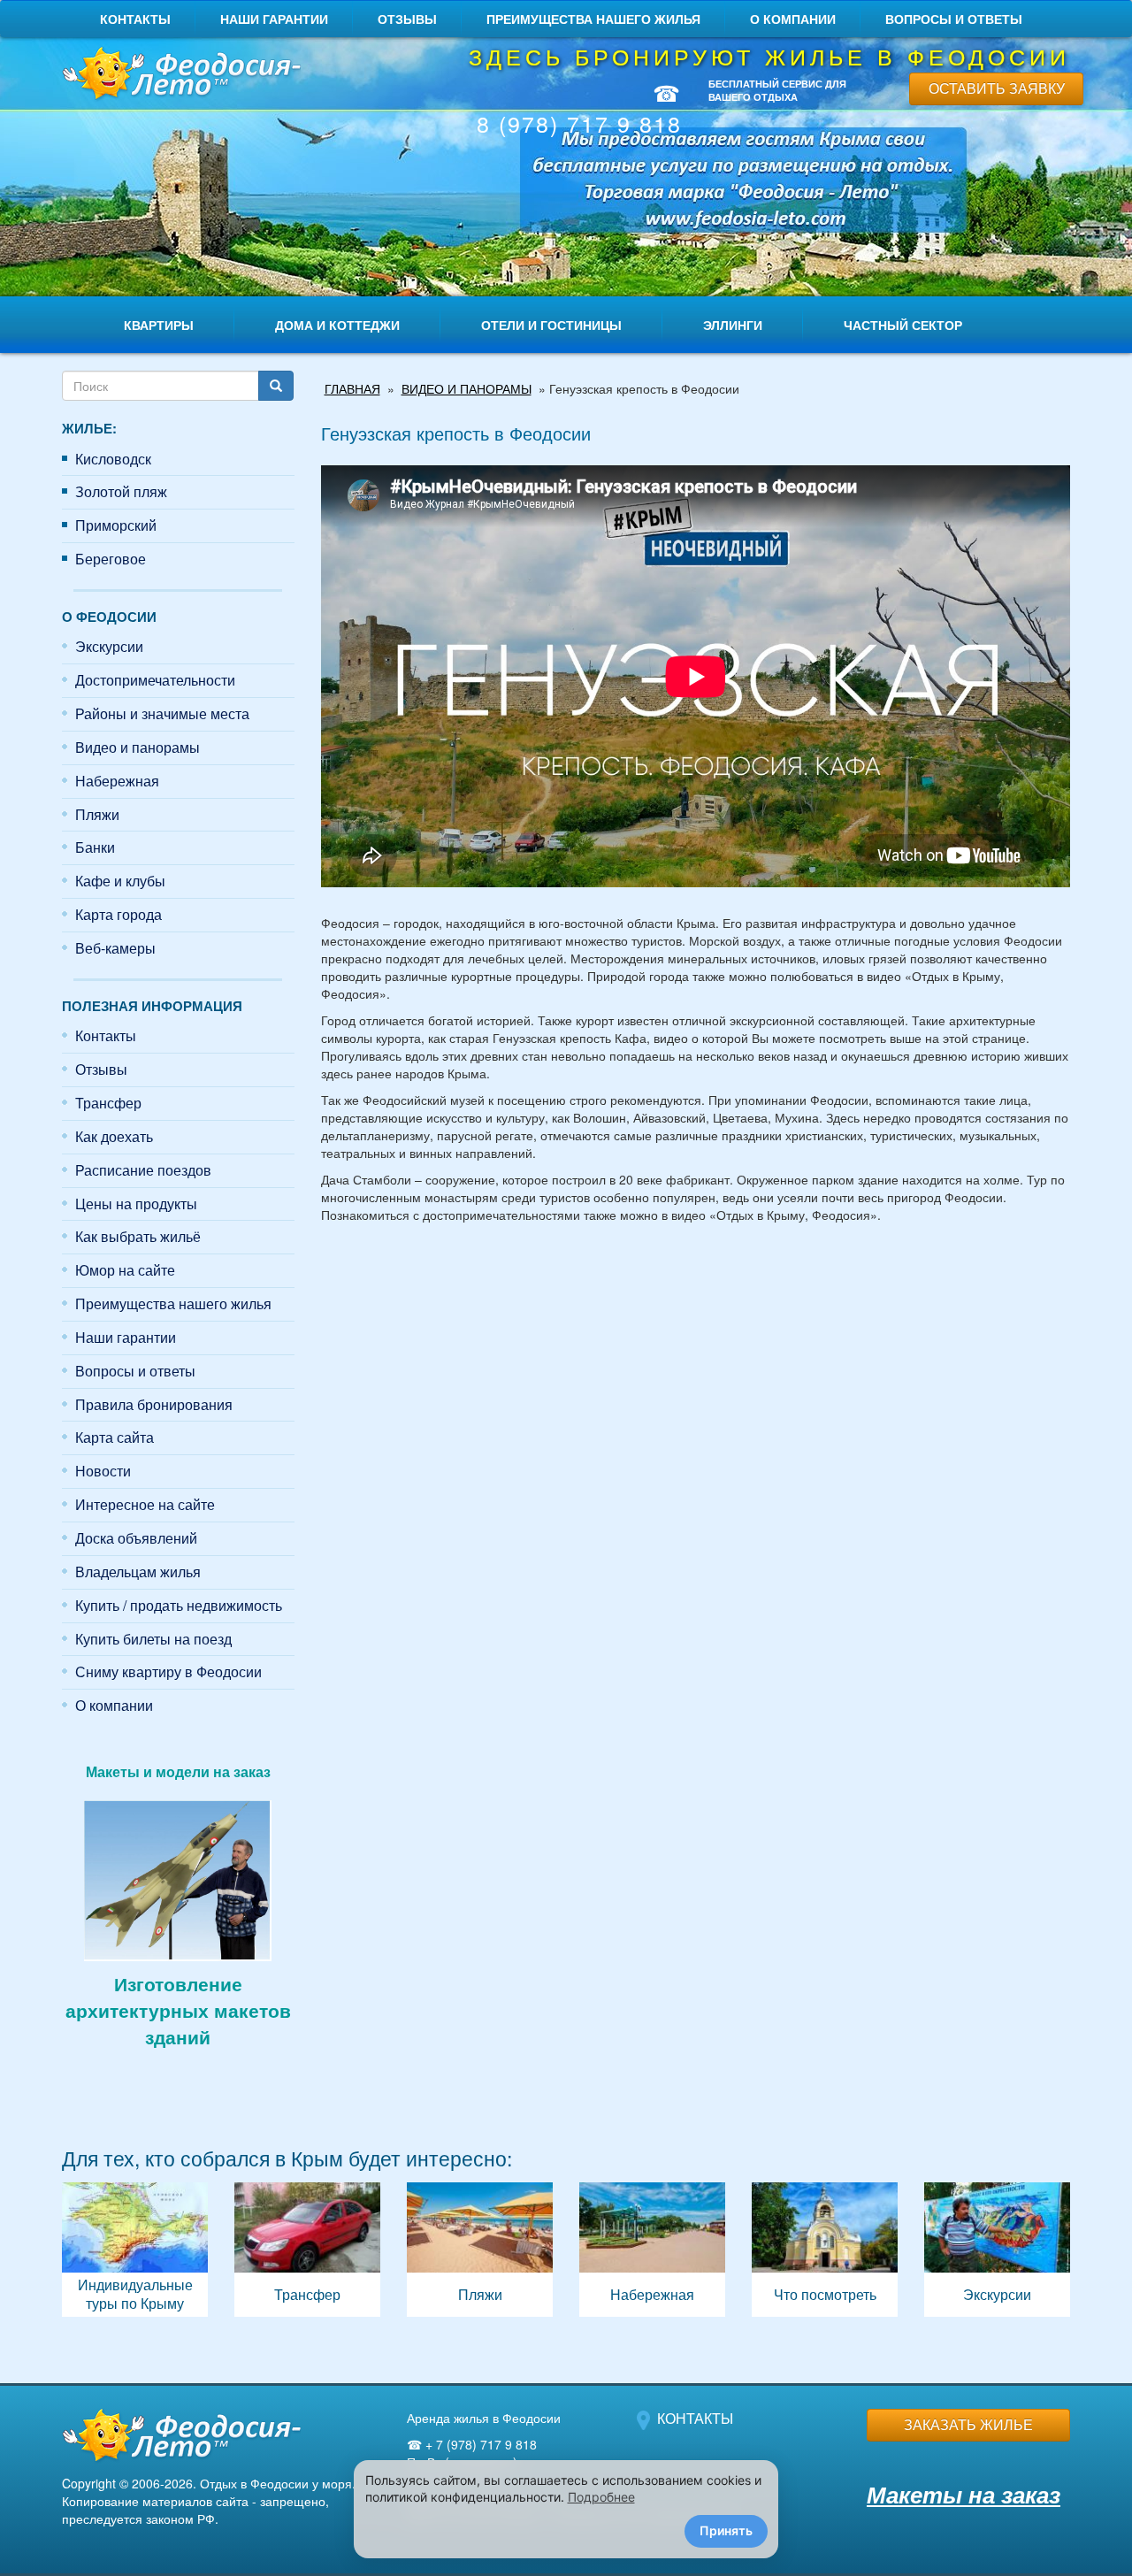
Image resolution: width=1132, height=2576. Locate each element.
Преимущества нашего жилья (593, 19)
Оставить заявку (997, 88)
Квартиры (159, 325)
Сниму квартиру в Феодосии (168, 1671)
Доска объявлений (136, 1538)
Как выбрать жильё (138, 1236)
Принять (726, 2530)
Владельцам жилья (138, 1572)
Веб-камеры (115, 948)
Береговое (111, 559)
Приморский (116, 525)
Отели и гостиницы (551, 325)
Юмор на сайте (125, 1270)
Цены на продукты (136, 1204)
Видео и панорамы (138, 747)
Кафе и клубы (120, 881)
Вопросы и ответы (954, 19)
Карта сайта (115, 1437)
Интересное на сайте (145, 1504)
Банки (95, 847)
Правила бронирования (154, 1404)
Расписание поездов (143, 1170)
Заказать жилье (968, 2424)
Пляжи (97, 814)
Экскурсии (109, 646)
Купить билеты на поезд (153, 1639)
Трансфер (108, 1103)
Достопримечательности (155, 680)
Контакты (135, 19)
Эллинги (733, 325)
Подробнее (601, 2497)
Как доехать (114, 1136)
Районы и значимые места (162, 713)
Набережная (117, 781)
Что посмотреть (825, 2250)
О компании (793, 19)
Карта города (119, 914)
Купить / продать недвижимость (179, 1605)
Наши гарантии (274, 19)
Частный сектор (903, 325)
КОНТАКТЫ (695, 2418)
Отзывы (407, 19)
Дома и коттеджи (337, 325)
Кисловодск (113, 459)
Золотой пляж (121, 491)
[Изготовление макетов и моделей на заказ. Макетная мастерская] (178, 1878)
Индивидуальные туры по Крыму (135, 2250)
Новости (103, 1471)
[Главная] (178, 75)
